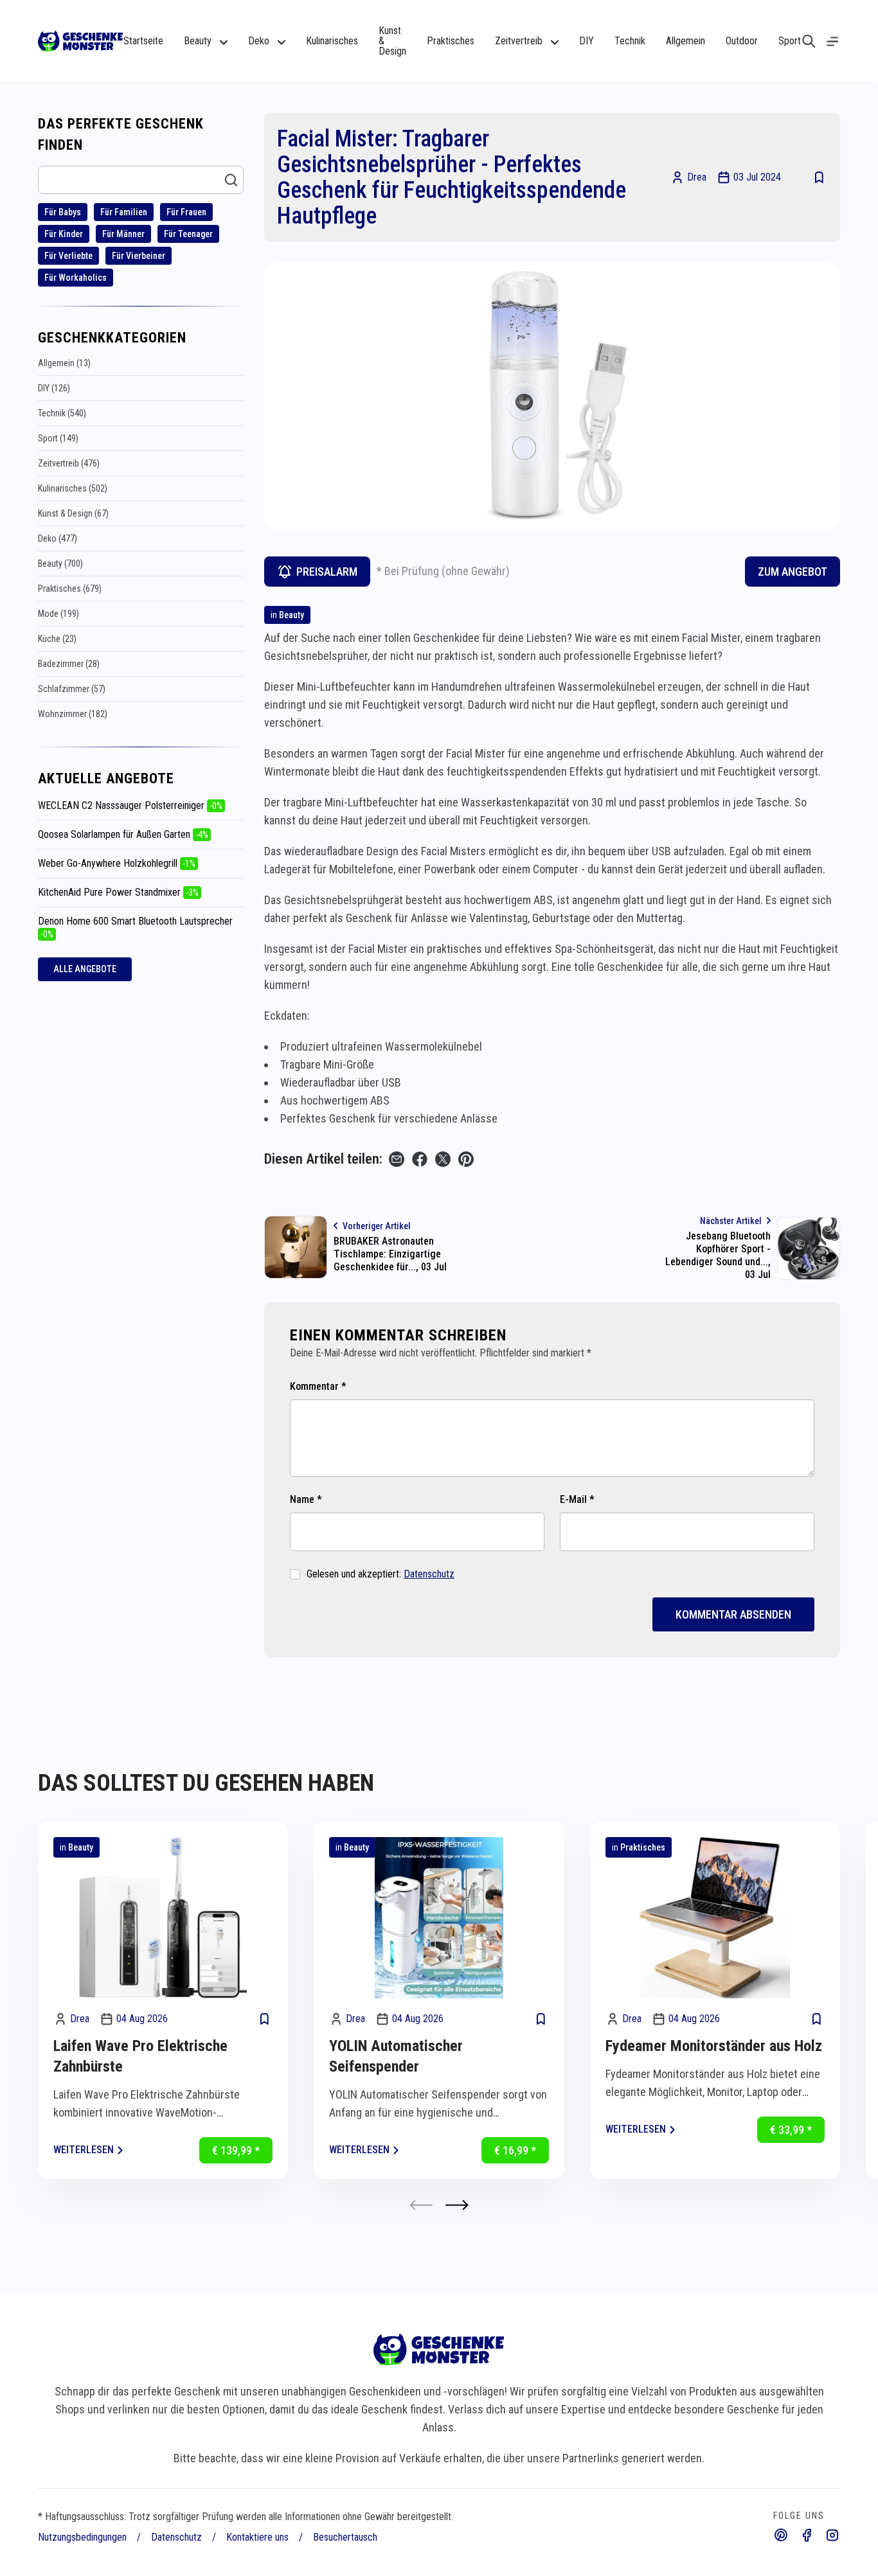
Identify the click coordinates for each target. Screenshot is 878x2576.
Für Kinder (64, 234)
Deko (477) (58, 538)
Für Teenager (188, 234)
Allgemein (685, 41)
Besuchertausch (345, 2537)
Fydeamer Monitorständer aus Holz (714, 2046)
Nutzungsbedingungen (82, 2537)
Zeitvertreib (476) (69, 463)
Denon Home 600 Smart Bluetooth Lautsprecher (135, 927)
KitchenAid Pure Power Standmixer (118, 892)
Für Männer (123, 234)
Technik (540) (62, 413)
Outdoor (742, 41)
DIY (587, 41)
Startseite (143, 41)
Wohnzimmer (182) (73, 714)
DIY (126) (54, 388)
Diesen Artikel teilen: (323, 1159)
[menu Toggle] (832, 41)
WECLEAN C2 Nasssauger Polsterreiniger (130, 805)
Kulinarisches (332, 41)
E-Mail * (577, 1499)
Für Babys (63, 212)
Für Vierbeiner (139, 256)
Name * (306, 1499)
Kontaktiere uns (257, 2537)
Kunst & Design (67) (73, 513)
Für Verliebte (68, 256)
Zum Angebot (793, 572)
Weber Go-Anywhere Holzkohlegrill (117, 863)
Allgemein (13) (64, 363)
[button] (457, 2205)
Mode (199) (58, 614)
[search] (809, 41)
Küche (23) (57, 639)
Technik (630, 41)
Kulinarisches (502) (73, 488)
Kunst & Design (392, 41)
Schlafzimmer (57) (72, 689)
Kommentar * (318, 1386)
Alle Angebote (85, 969)
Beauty (291, 615)
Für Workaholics (76, 278)
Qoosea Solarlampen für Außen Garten (123, 834)
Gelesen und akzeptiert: (381, 1574)
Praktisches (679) (70, 589)
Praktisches (451, 41)
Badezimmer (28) (69, 664)
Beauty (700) (60, 564)
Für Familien (124, 212)
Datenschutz (429, 1574)
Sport (790, 41)
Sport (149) (58, 438)
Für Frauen (186, 212)
